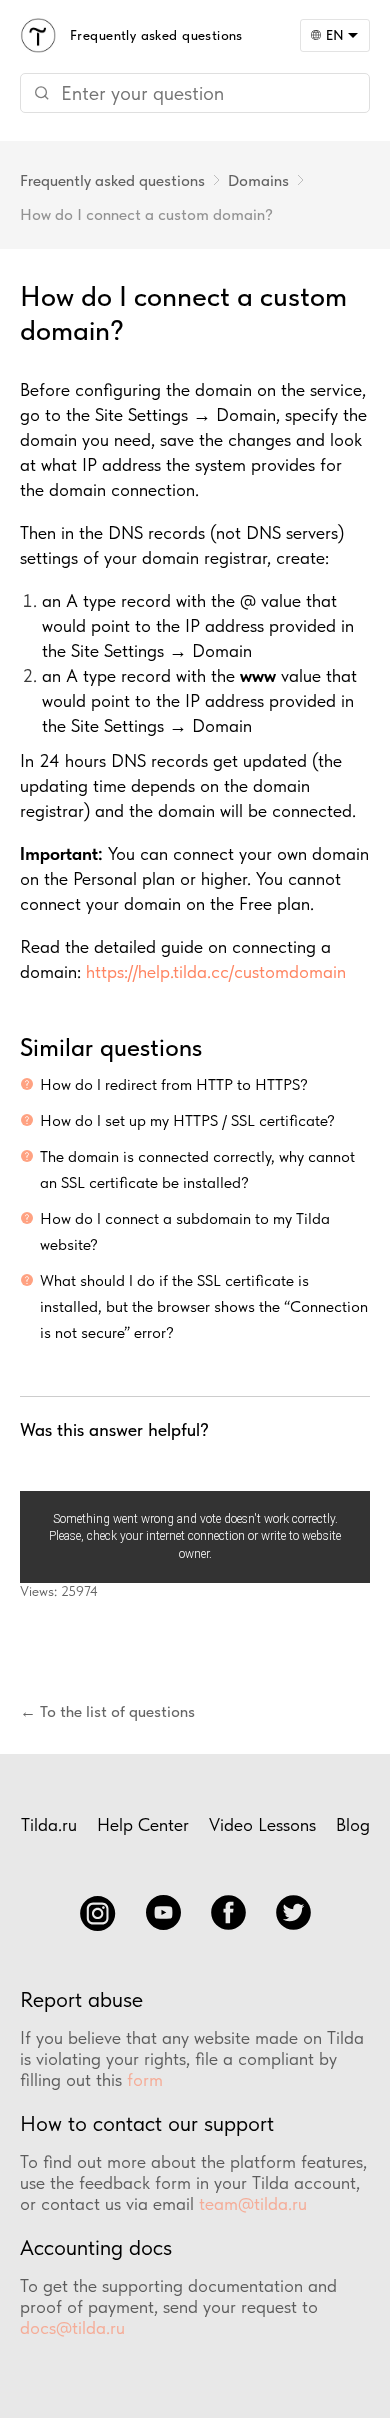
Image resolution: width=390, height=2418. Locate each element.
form (145, 2079)
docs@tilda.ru (72, 2327)
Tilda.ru (49, 1824)
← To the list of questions (107, 1711)
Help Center (143, 1824)
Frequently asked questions (112, 180)
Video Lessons (262, 1824)
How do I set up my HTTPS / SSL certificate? (187, 1120)
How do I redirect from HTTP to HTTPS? (174, 1084)
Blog (353, 1824)
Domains (258, 180)
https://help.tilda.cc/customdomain (216, 971)
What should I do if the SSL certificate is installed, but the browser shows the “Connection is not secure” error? (204, 1306)
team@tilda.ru (253, 2203)
